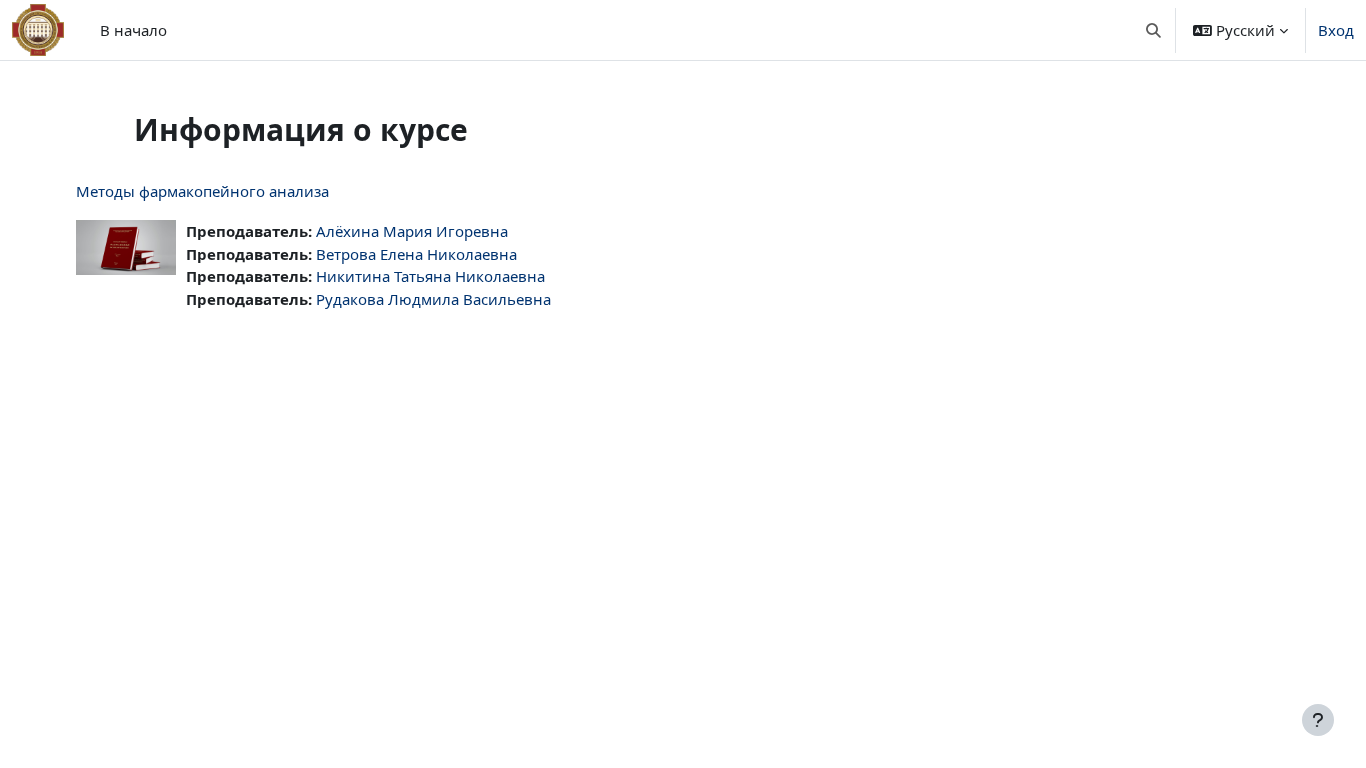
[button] (1154, 30)
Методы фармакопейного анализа (202, 191)
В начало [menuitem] (133, 30)
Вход (1336, 30)
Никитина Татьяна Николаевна (430, 276)
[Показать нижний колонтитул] (1318, 720)
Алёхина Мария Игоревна (412, 231)
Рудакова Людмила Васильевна (433, 299)
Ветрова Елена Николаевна (416, 254)
